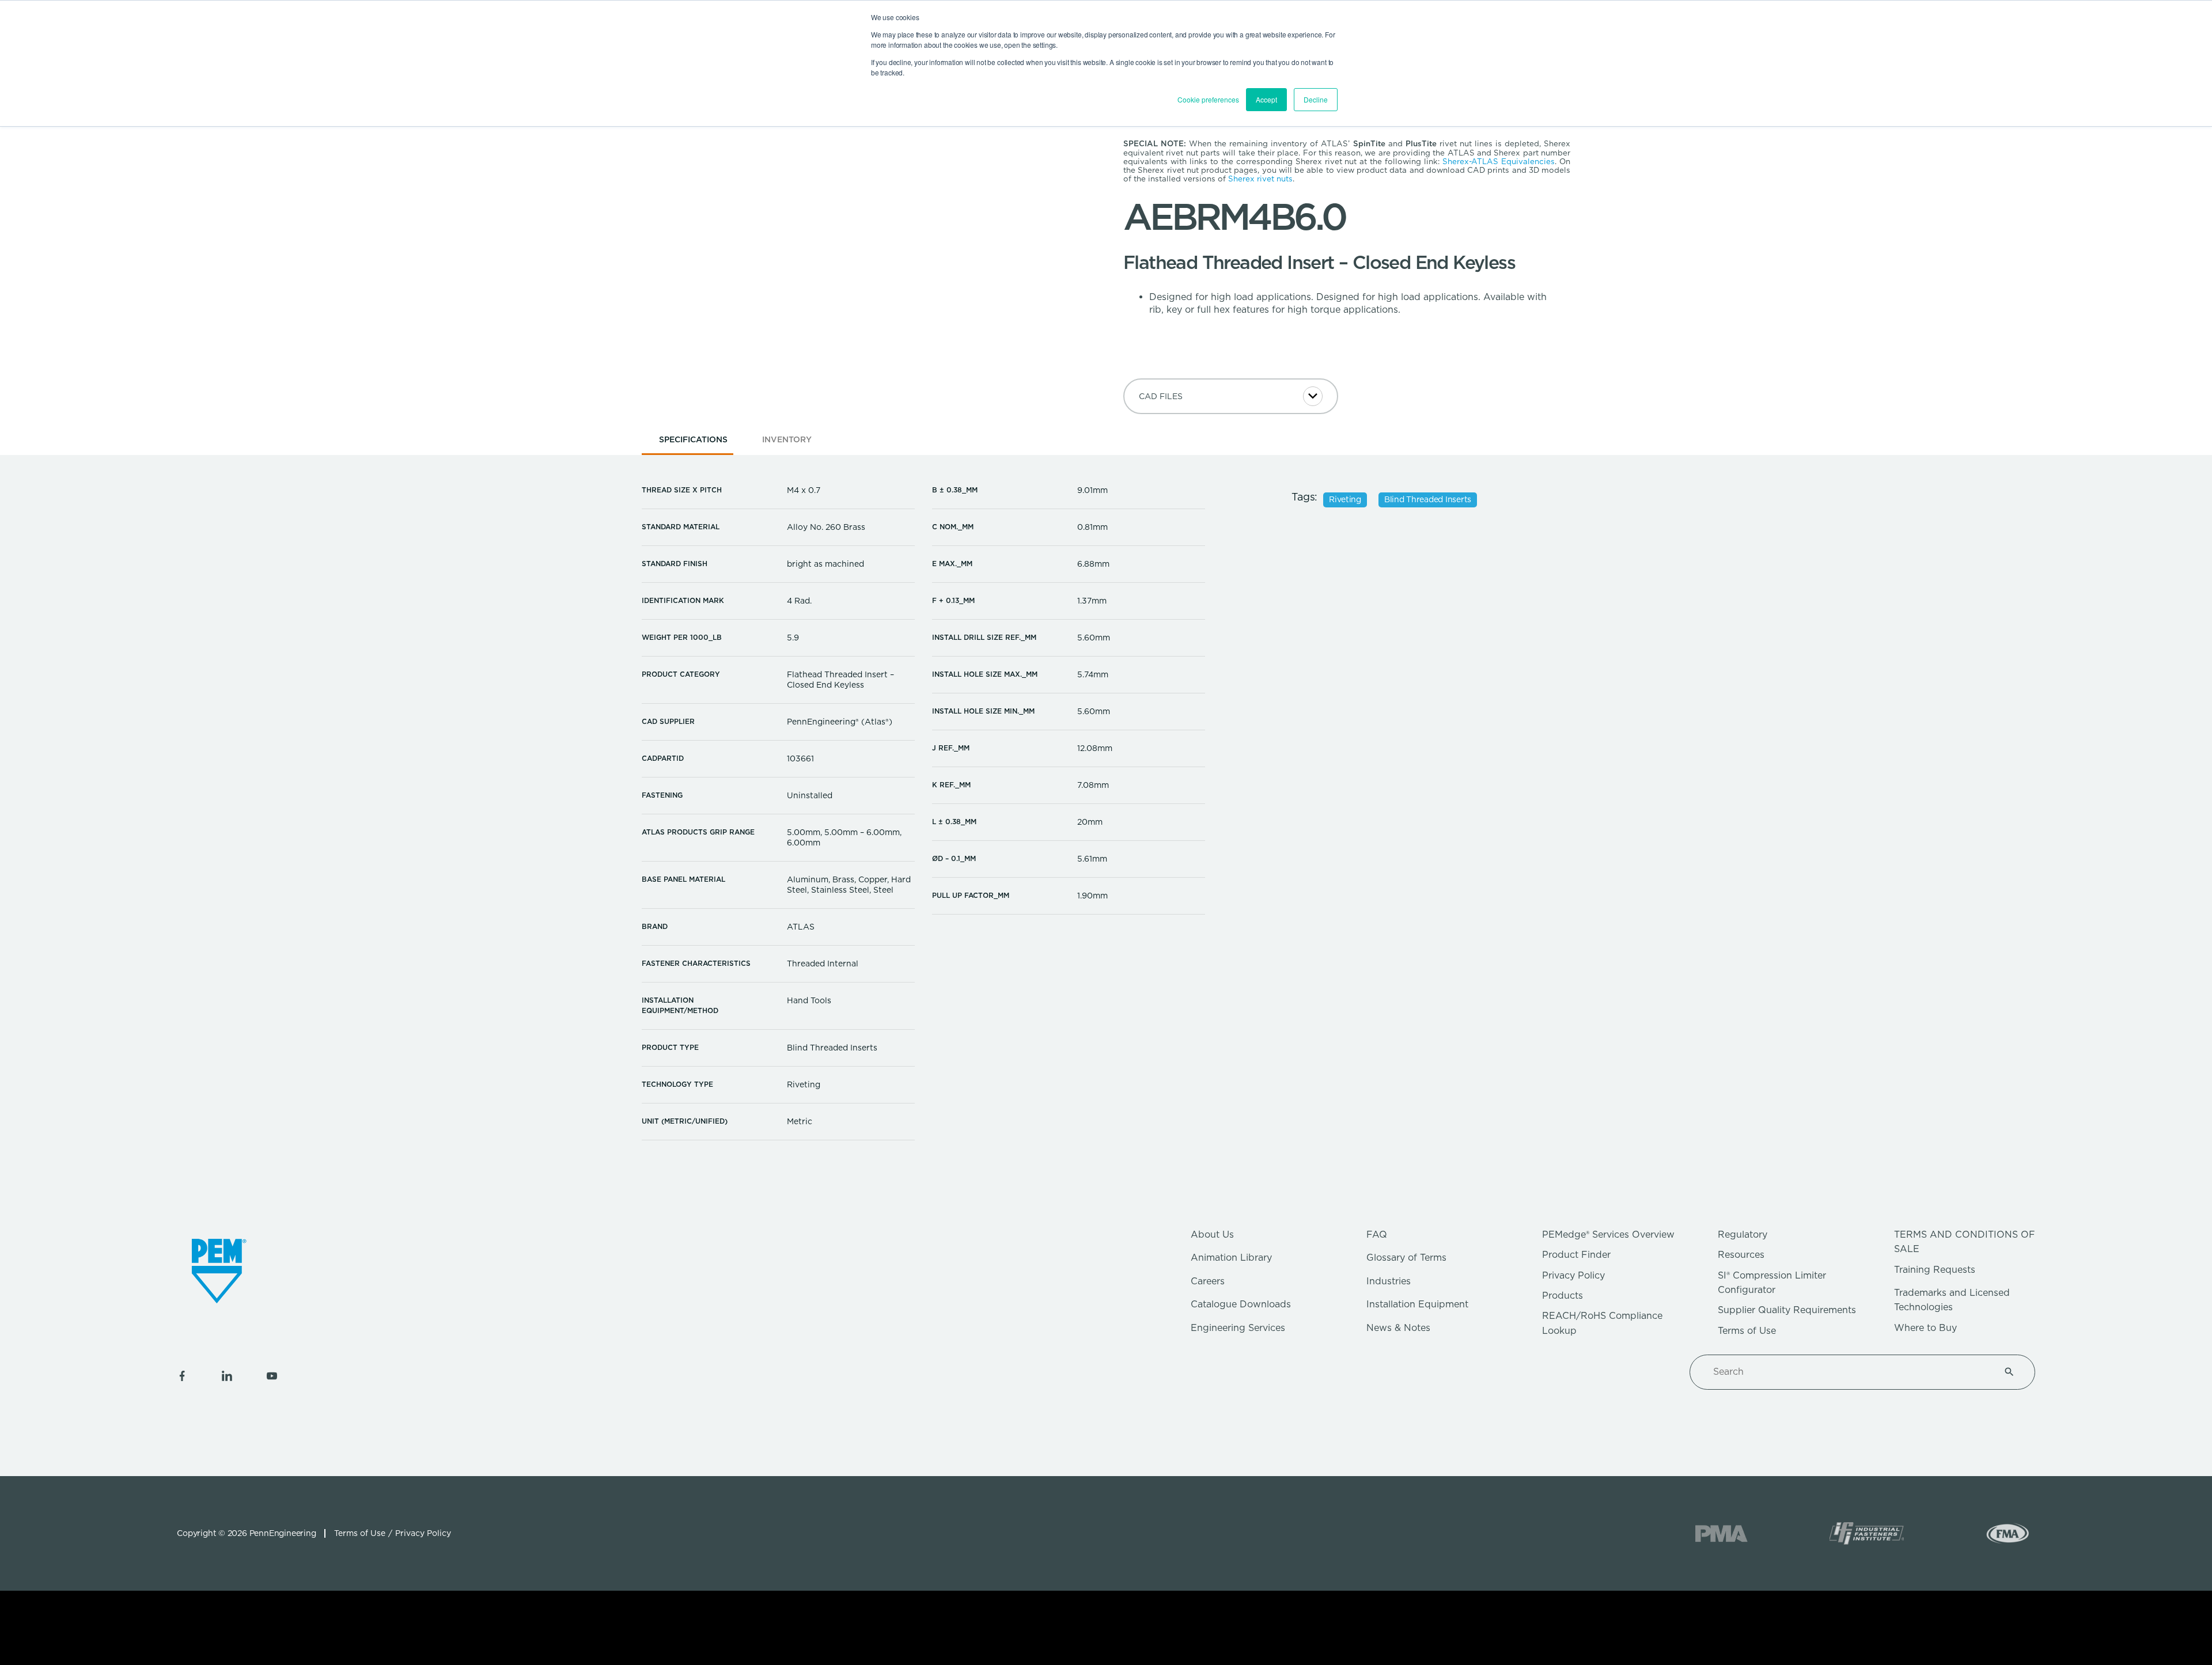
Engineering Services (1238, 1328)
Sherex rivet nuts (1260, 179)
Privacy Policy (1573, 1275)
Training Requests (1935, 1270)
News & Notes (1398, 1328)
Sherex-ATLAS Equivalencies (1499, 161)
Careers (1208, 1281)
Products (1563, 1296)
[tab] (693, 443)
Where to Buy (1925, 1328)
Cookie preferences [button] (1208, 99)
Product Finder (1576, 1255)
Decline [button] (1316, 99)
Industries (1389, 1281)
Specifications (693, 439)
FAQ (1377, 1234)
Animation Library (1231, 1258)
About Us (1212, 1234)
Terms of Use (1747, 1331)
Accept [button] (1266, 99)
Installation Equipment (1417, 1304)
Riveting (1345, 499)
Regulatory (1743, 1234)
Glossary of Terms (1406, 1258)
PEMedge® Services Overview (1608, 1234)
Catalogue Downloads (1241, 1304)
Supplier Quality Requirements (1787, 1310)
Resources (1741, 1255)
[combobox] (1849, 1372)
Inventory (787, 439)
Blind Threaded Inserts (1428, 499)
